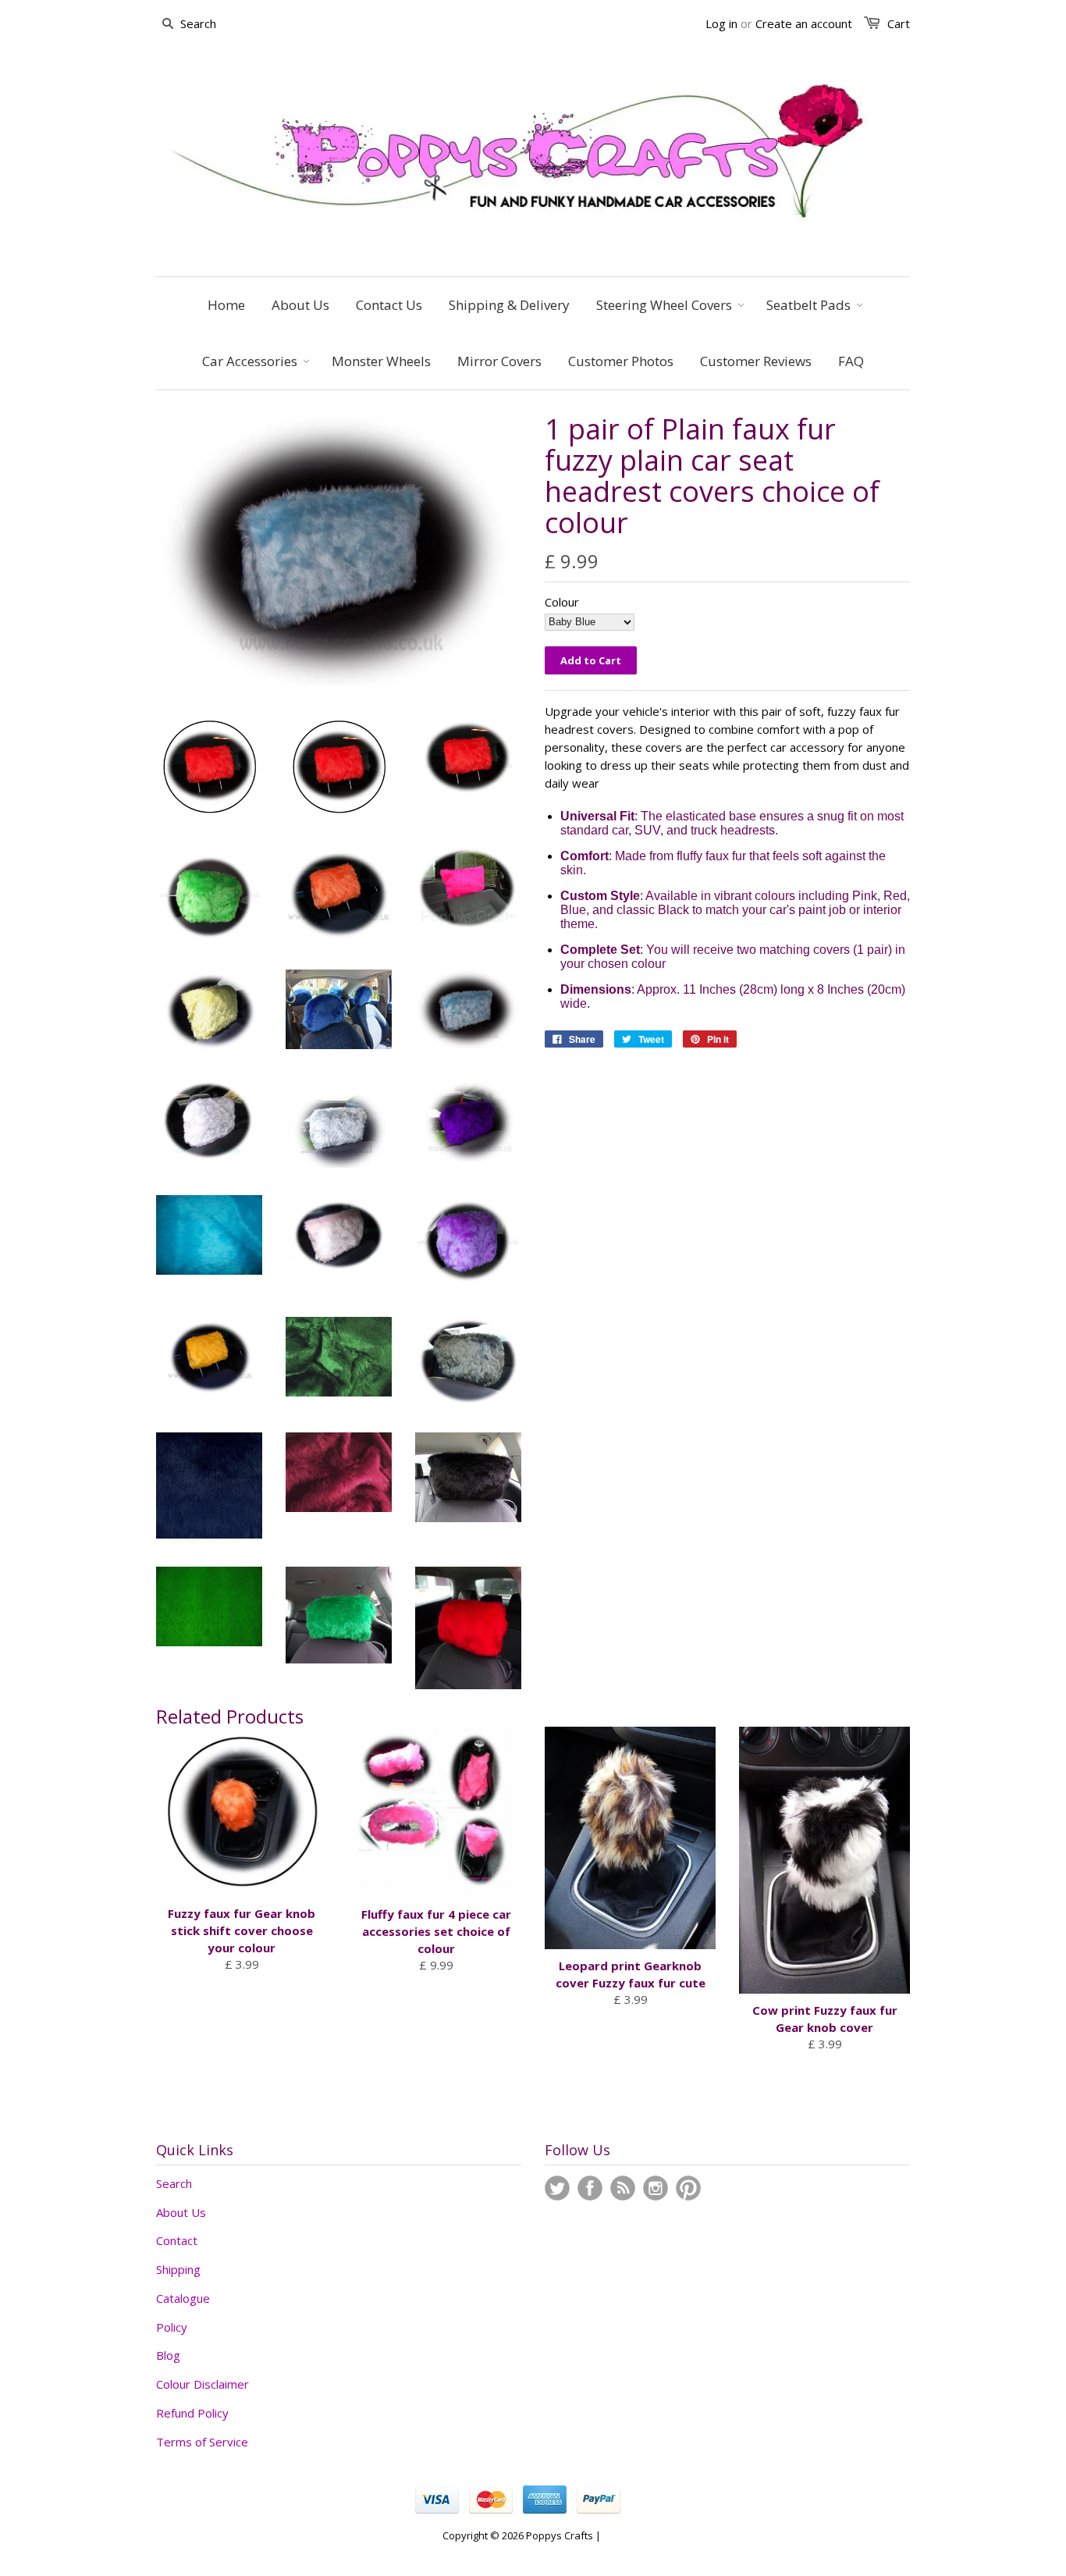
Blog (168, 2355)
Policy (172, 2327)
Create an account (804, 23)
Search (174, 2183)
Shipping (178, 2269)
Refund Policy (192, 2413)
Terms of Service (202, 2442)
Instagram (656, 2188)
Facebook (590, 2188)
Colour (562, 602)
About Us (181, 2212)
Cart (899, 23)
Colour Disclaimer (203, 2384)
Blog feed (623, 2188)
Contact (177, 2240)
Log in (721, 23)
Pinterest (688, 2188)
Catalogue (183, 2298)
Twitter (557, 2188)
